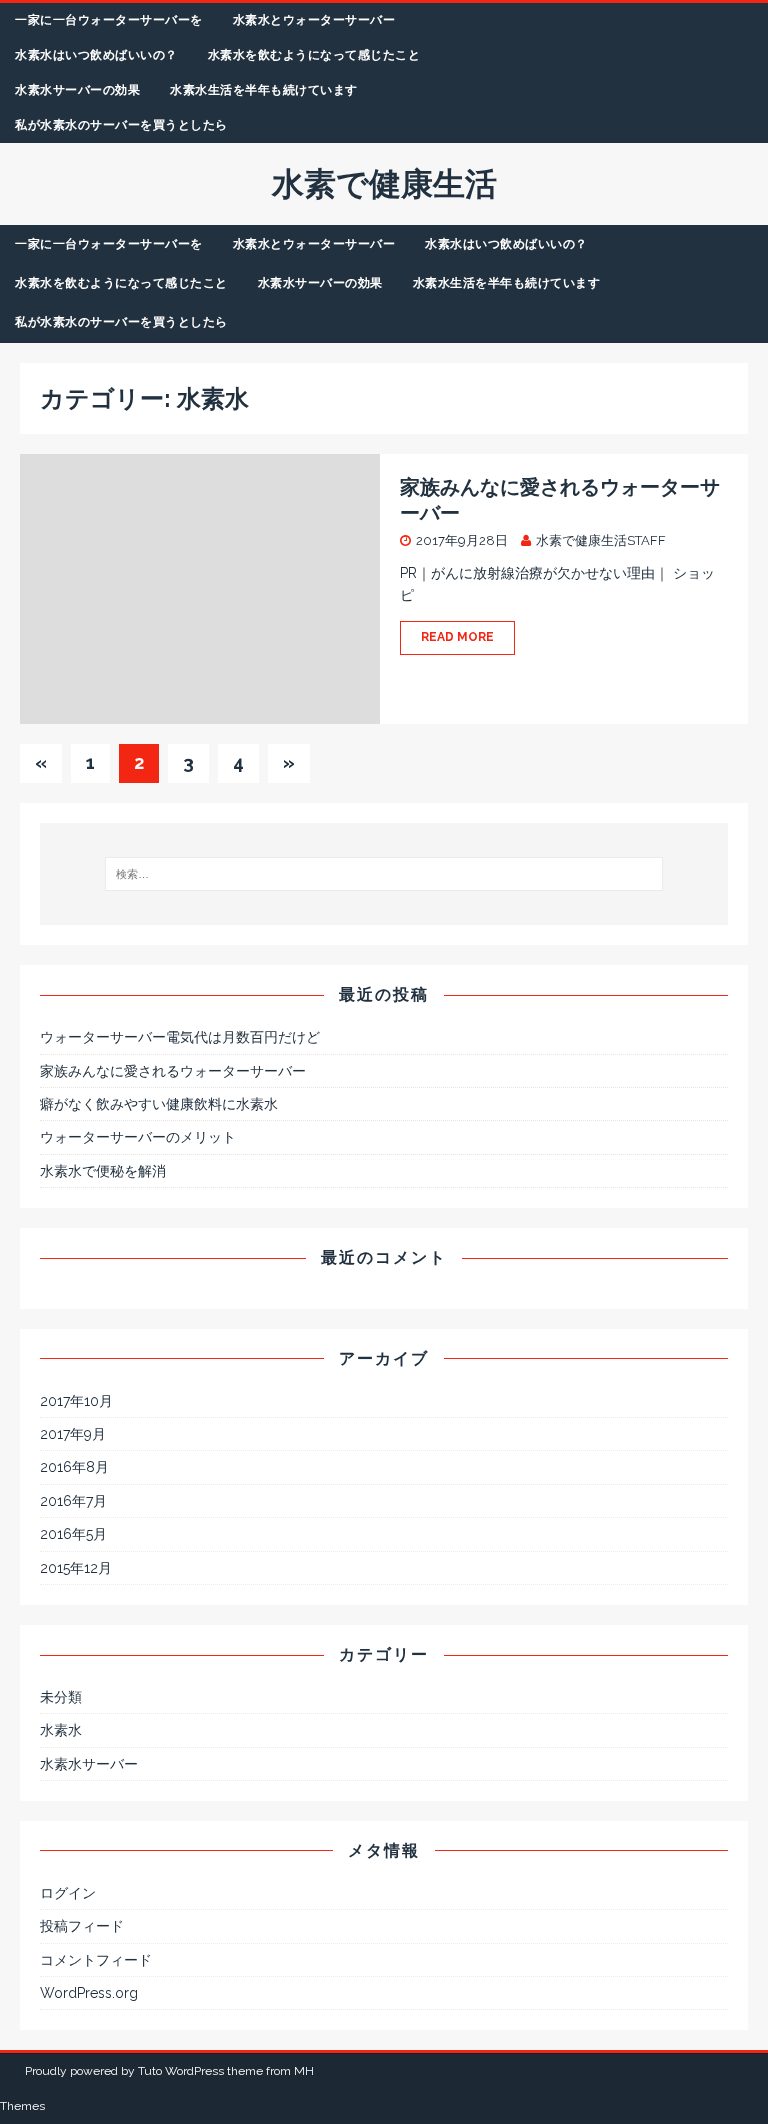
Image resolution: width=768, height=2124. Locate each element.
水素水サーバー (89, 1764)
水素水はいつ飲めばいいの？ (96, 55)
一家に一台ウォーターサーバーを (109, 20)
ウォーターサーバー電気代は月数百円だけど (180, 1037)
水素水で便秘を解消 (103, 1171)
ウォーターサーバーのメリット (138, 1137)
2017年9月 (73, 1434)
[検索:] (383, 874)
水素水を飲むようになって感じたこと (314, 55)
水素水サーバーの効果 (77, 90)
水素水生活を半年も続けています (264, 90)
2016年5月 (73, 1534)
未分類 (61, 1697)
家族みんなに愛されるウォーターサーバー (173, 1071)
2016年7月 (73, 1501)
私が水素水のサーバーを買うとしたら (121, 125)
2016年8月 (74, 1467)
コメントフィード (96, 1960)
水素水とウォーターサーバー (314, 20)
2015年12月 (76, 1568)
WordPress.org (89, 1993)
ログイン (68, 1893)
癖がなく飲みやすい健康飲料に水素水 (159, 1104)
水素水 (61, 1730)
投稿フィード (82, 1926)
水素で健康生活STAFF (601, 540)
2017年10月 (76, 1401)
